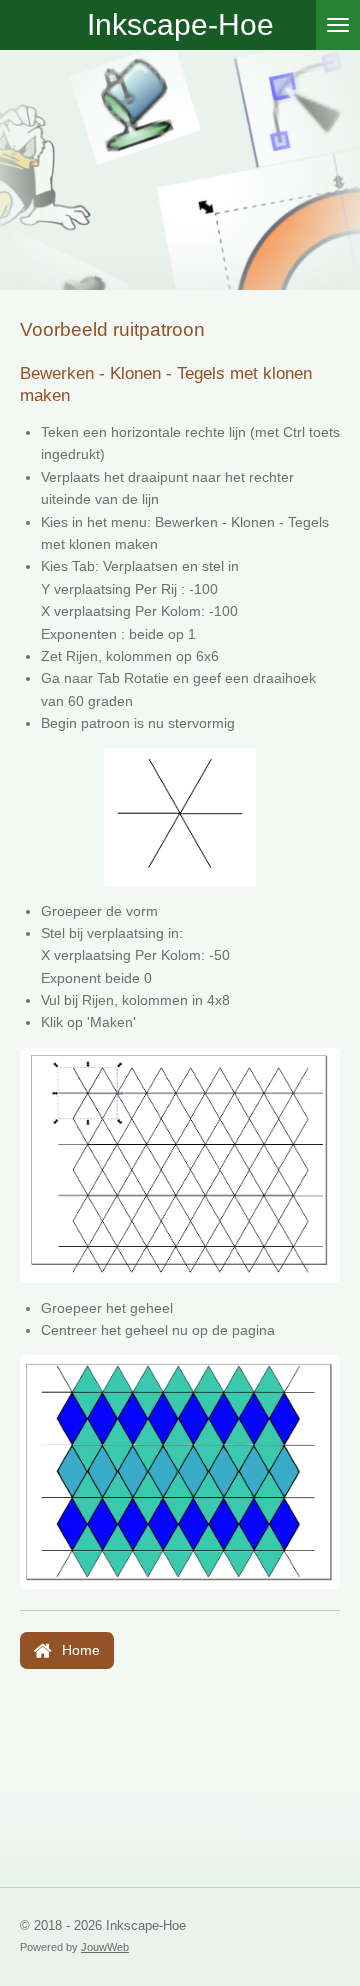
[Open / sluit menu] (338, 25)
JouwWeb (105, 1947)
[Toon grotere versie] (180, 1165)
